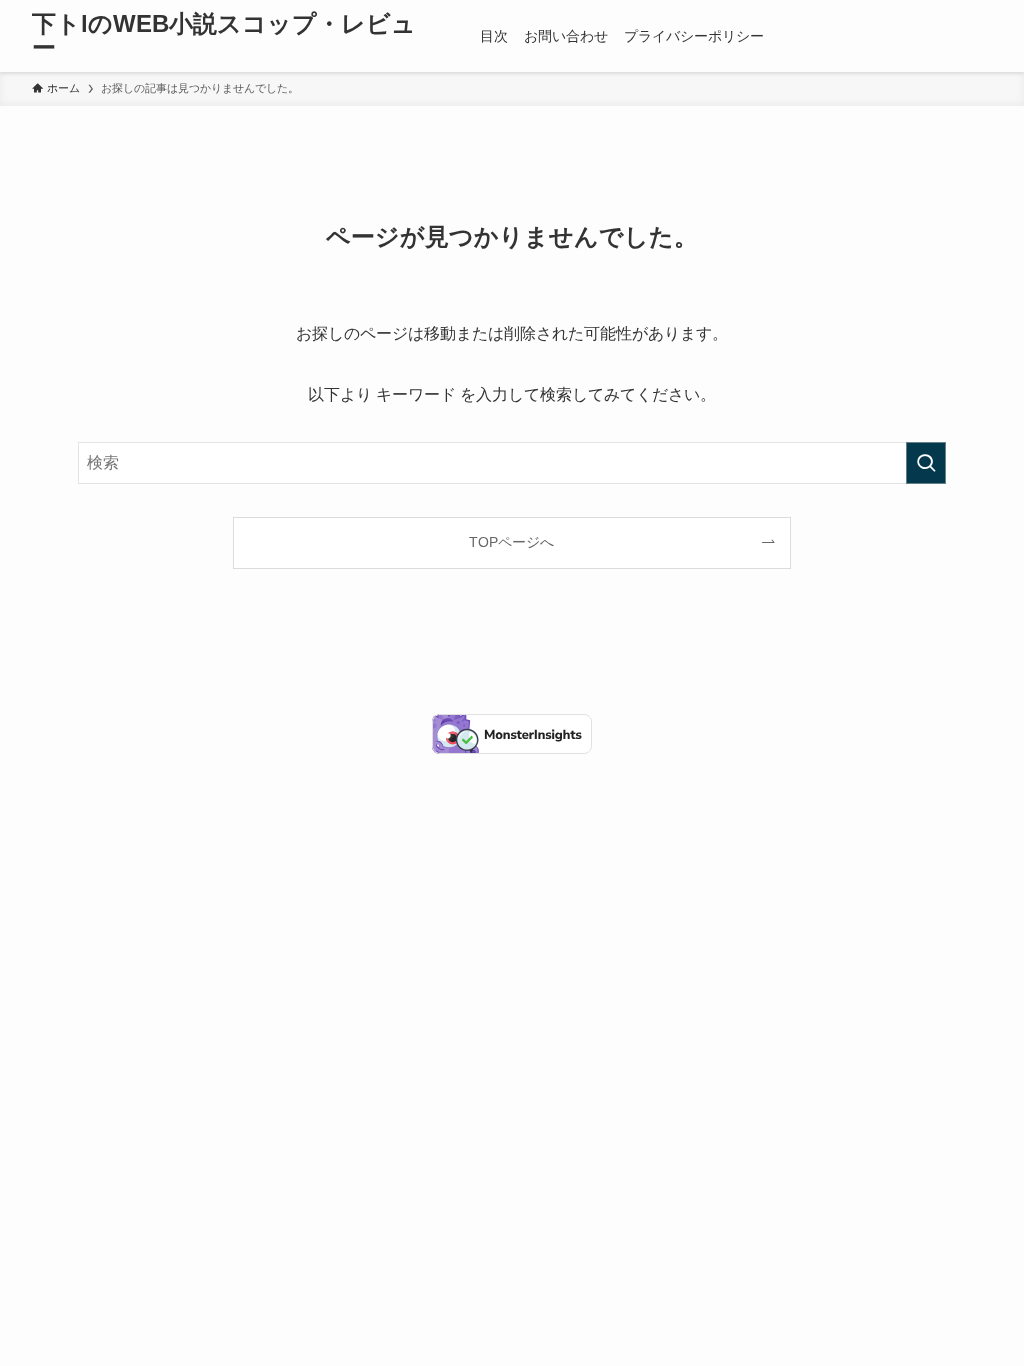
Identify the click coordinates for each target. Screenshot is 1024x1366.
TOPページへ (511, 542)
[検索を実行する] (926, 463)
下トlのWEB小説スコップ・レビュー (224, 36)
